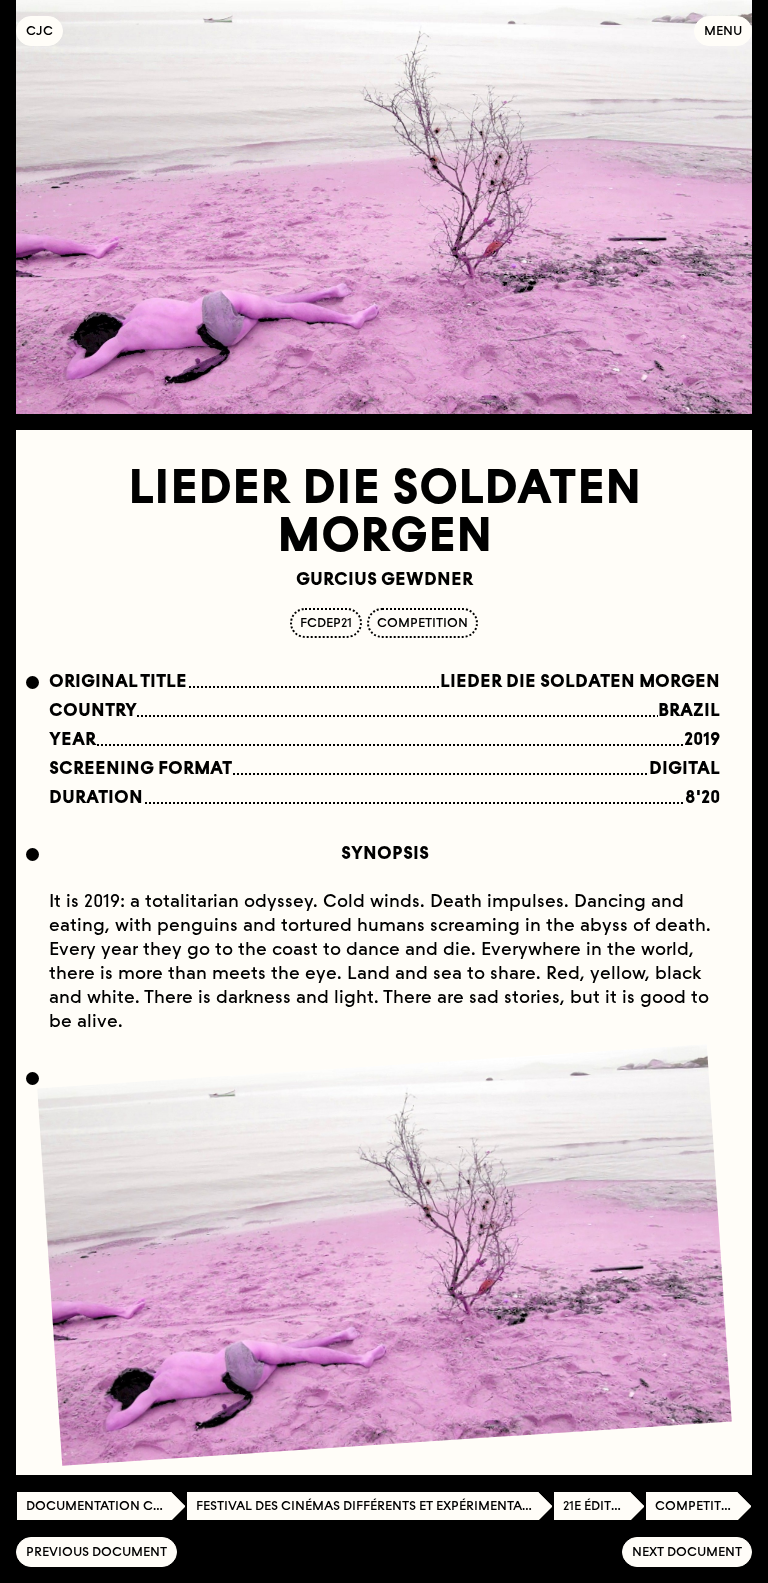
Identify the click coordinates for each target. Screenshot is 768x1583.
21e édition (599, 1505)
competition (422, 622)
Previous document (96, 1551)
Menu (723, 30)
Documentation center (106, 1505)
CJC (44, 30)
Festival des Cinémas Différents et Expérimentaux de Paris (374, 1505)
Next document (687, 1551)
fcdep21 (326, 622)
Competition (700, 1505)
